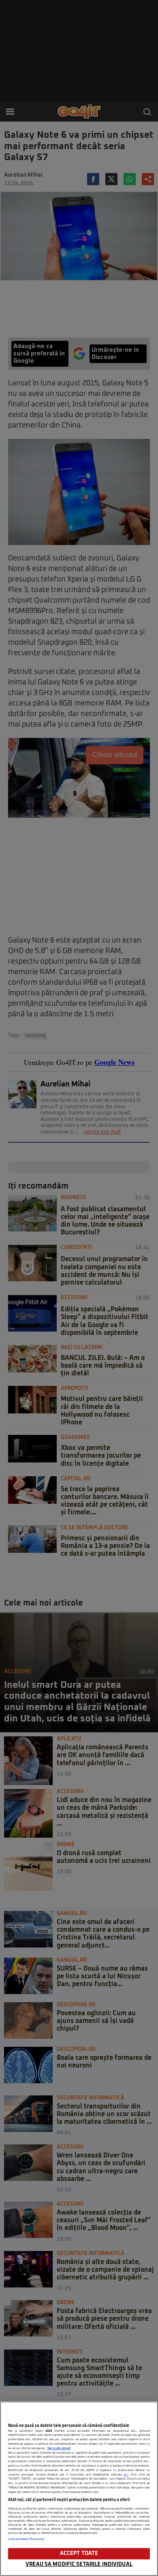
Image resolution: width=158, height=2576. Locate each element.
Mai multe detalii (59, 2448)
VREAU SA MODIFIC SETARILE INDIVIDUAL (79, 2564)
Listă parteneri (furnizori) (26, 2539)
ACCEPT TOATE (79, 2554)
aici (126, 2475)
